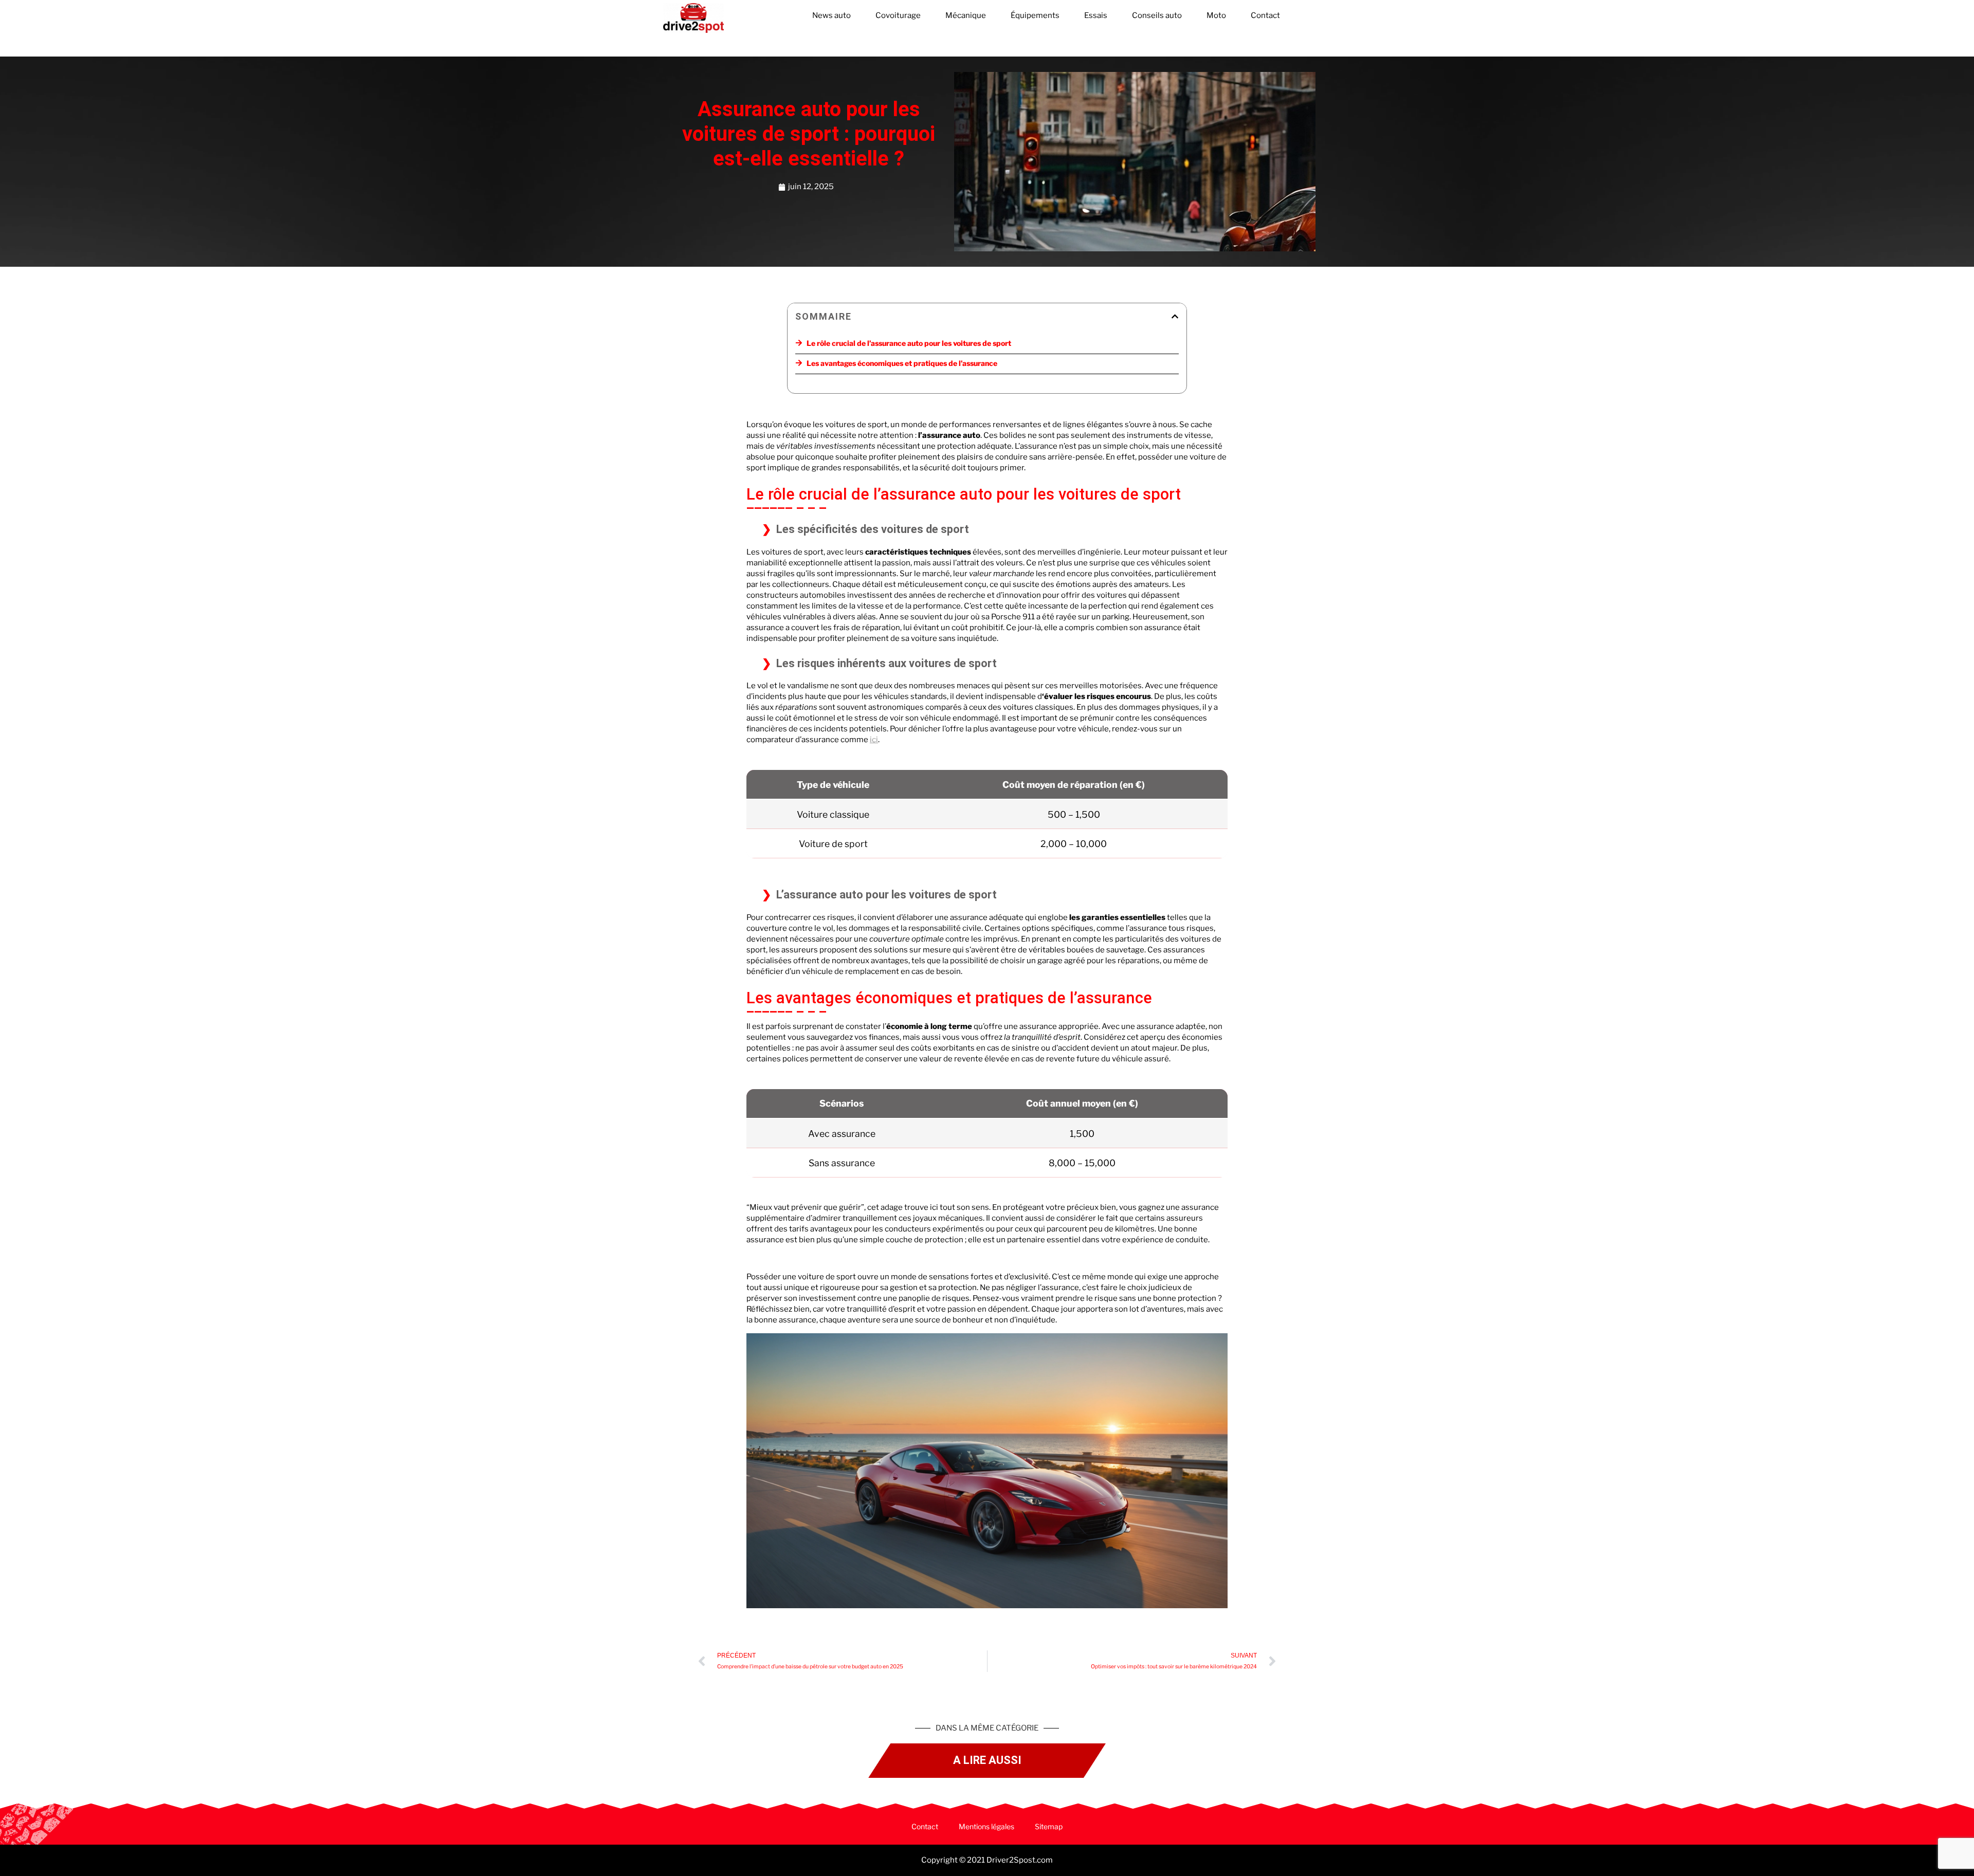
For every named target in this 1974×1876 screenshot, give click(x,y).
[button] (1175, 316)
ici (874, 740)
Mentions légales (986, 1826)
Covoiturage (898, 15)
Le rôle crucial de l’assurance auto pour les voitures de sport (909, 343)
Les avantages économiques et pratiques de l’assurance (902, 363)
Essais (1096, 15)
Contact (1265, 15)
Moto (1216, 15)
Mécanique (966, 15)
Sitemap (1049, 1826)
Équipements (1035, 15)
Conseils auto (1157, 15)
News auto (831, 15)
